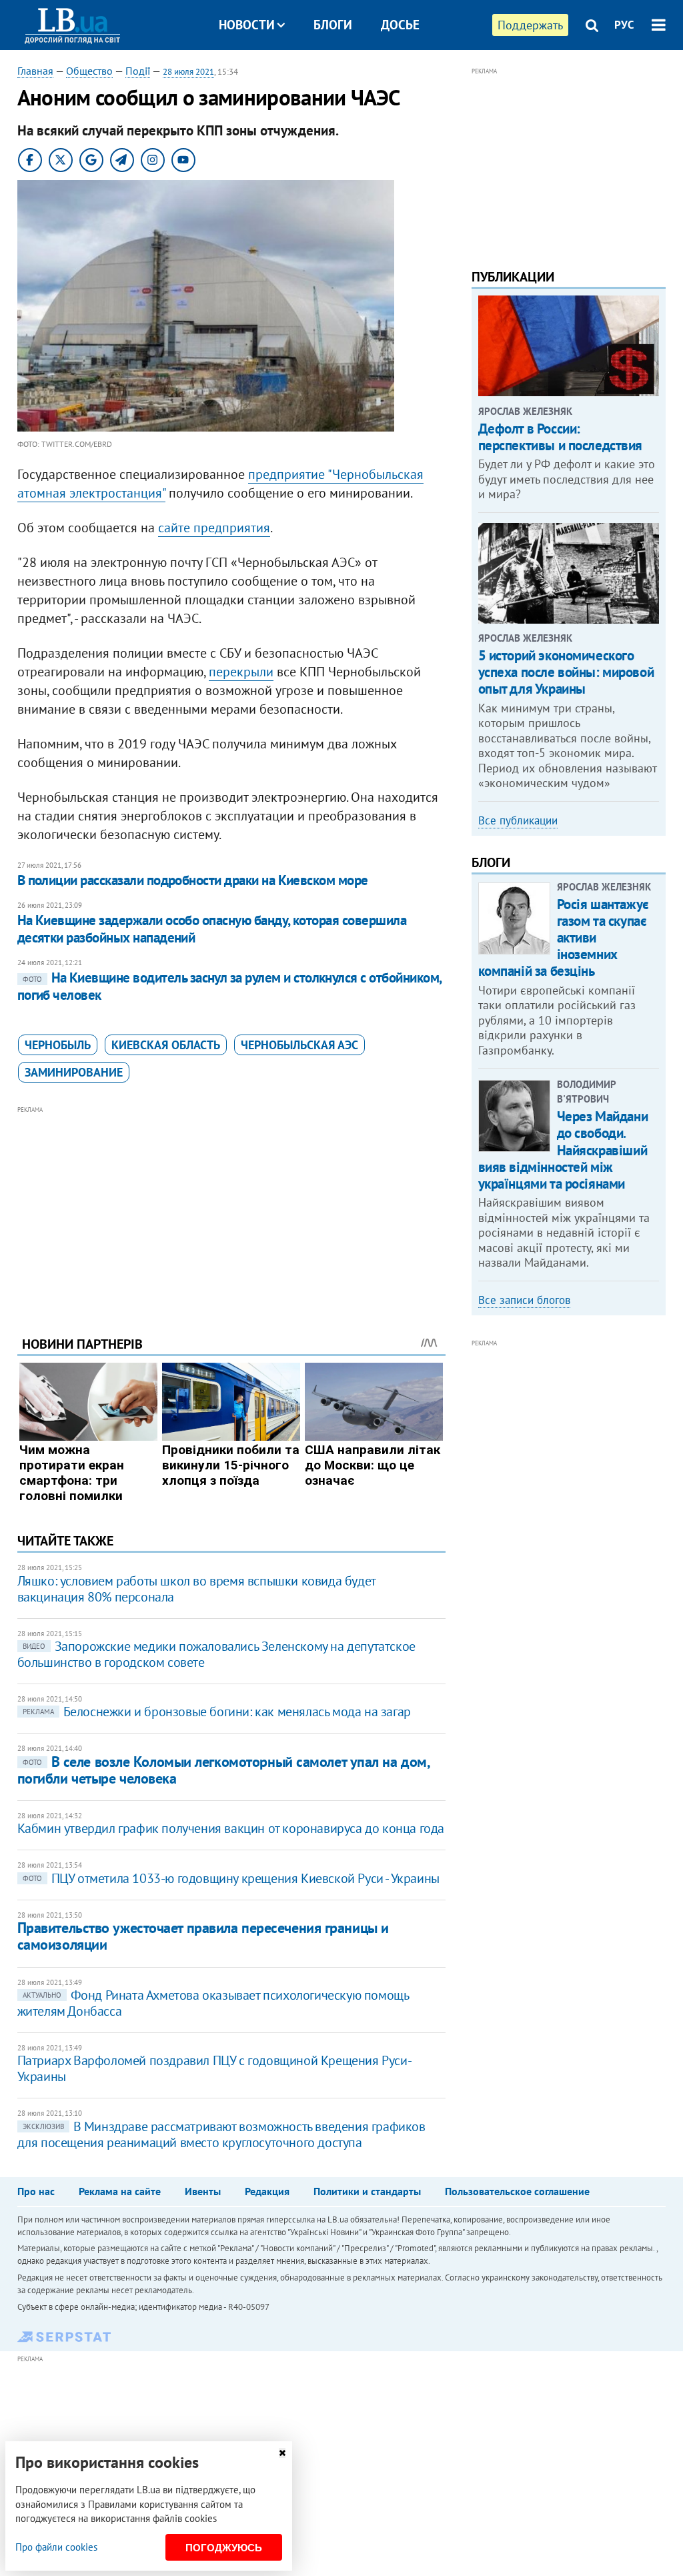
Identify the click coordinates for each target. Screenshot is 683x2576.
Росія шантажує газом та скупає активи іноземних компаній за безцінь (564, 938)
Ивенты (203, 2191)
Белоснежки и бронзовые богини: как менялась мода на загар (217, 1712)
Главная (35, 71)
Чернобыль (58, 1045)
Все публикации (518, 820)
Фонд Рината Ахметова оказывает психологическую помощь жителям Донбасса (213, 2003)
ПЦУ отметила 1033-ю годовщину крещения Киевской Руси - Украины (231, 1878)
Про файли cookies (56, 2547)
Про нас (36, 2191)
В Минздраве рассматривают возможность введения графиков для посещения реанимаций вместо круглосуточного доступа (221, 2134)
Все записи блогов (524, 1300)
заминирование (74, 1072)
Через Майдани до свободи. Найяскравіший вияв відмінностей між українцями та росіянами (563, 1150)
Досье (400, 25)
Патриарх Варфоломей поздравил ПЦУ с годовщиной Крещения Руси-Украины (215, 2068)
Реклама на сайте (120, 2191)
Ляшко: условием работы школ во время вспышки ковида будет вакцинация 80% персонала (196, 1589)
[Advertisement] (231, 1211)
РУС (624, 25)
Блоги (333, 25)
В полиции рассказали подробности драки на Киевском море (193, 880)
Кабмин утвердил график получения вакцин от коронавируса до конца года (231, 1828)
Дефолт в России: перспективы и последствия (561, 437)
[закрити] (282, 2453)
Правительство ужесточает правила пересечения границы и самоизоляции (203, 1936)
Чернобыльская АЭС (299, 1045)
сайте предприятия (214, 528)
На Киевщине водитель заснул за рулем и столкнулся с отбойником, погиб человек (229, 986)
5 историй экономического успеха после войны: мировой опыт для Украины (566, 672)
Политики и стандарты (367, 2191)
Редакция (267, 2191)
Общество (89, 71)
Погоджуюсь (224, 2548)
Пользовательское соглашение (517, 2191)
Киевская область (166, 1045)
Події (138, 71)
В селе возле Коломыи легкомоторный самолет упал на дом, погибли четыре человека (223, 1770)
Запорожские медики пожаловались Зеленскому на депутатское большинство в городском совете (216, 1654)
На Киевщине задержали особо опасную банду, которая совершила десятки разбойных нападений (212, 929)
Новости (247, 25)
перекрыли (241, 672)
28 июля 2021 (188, 72)
